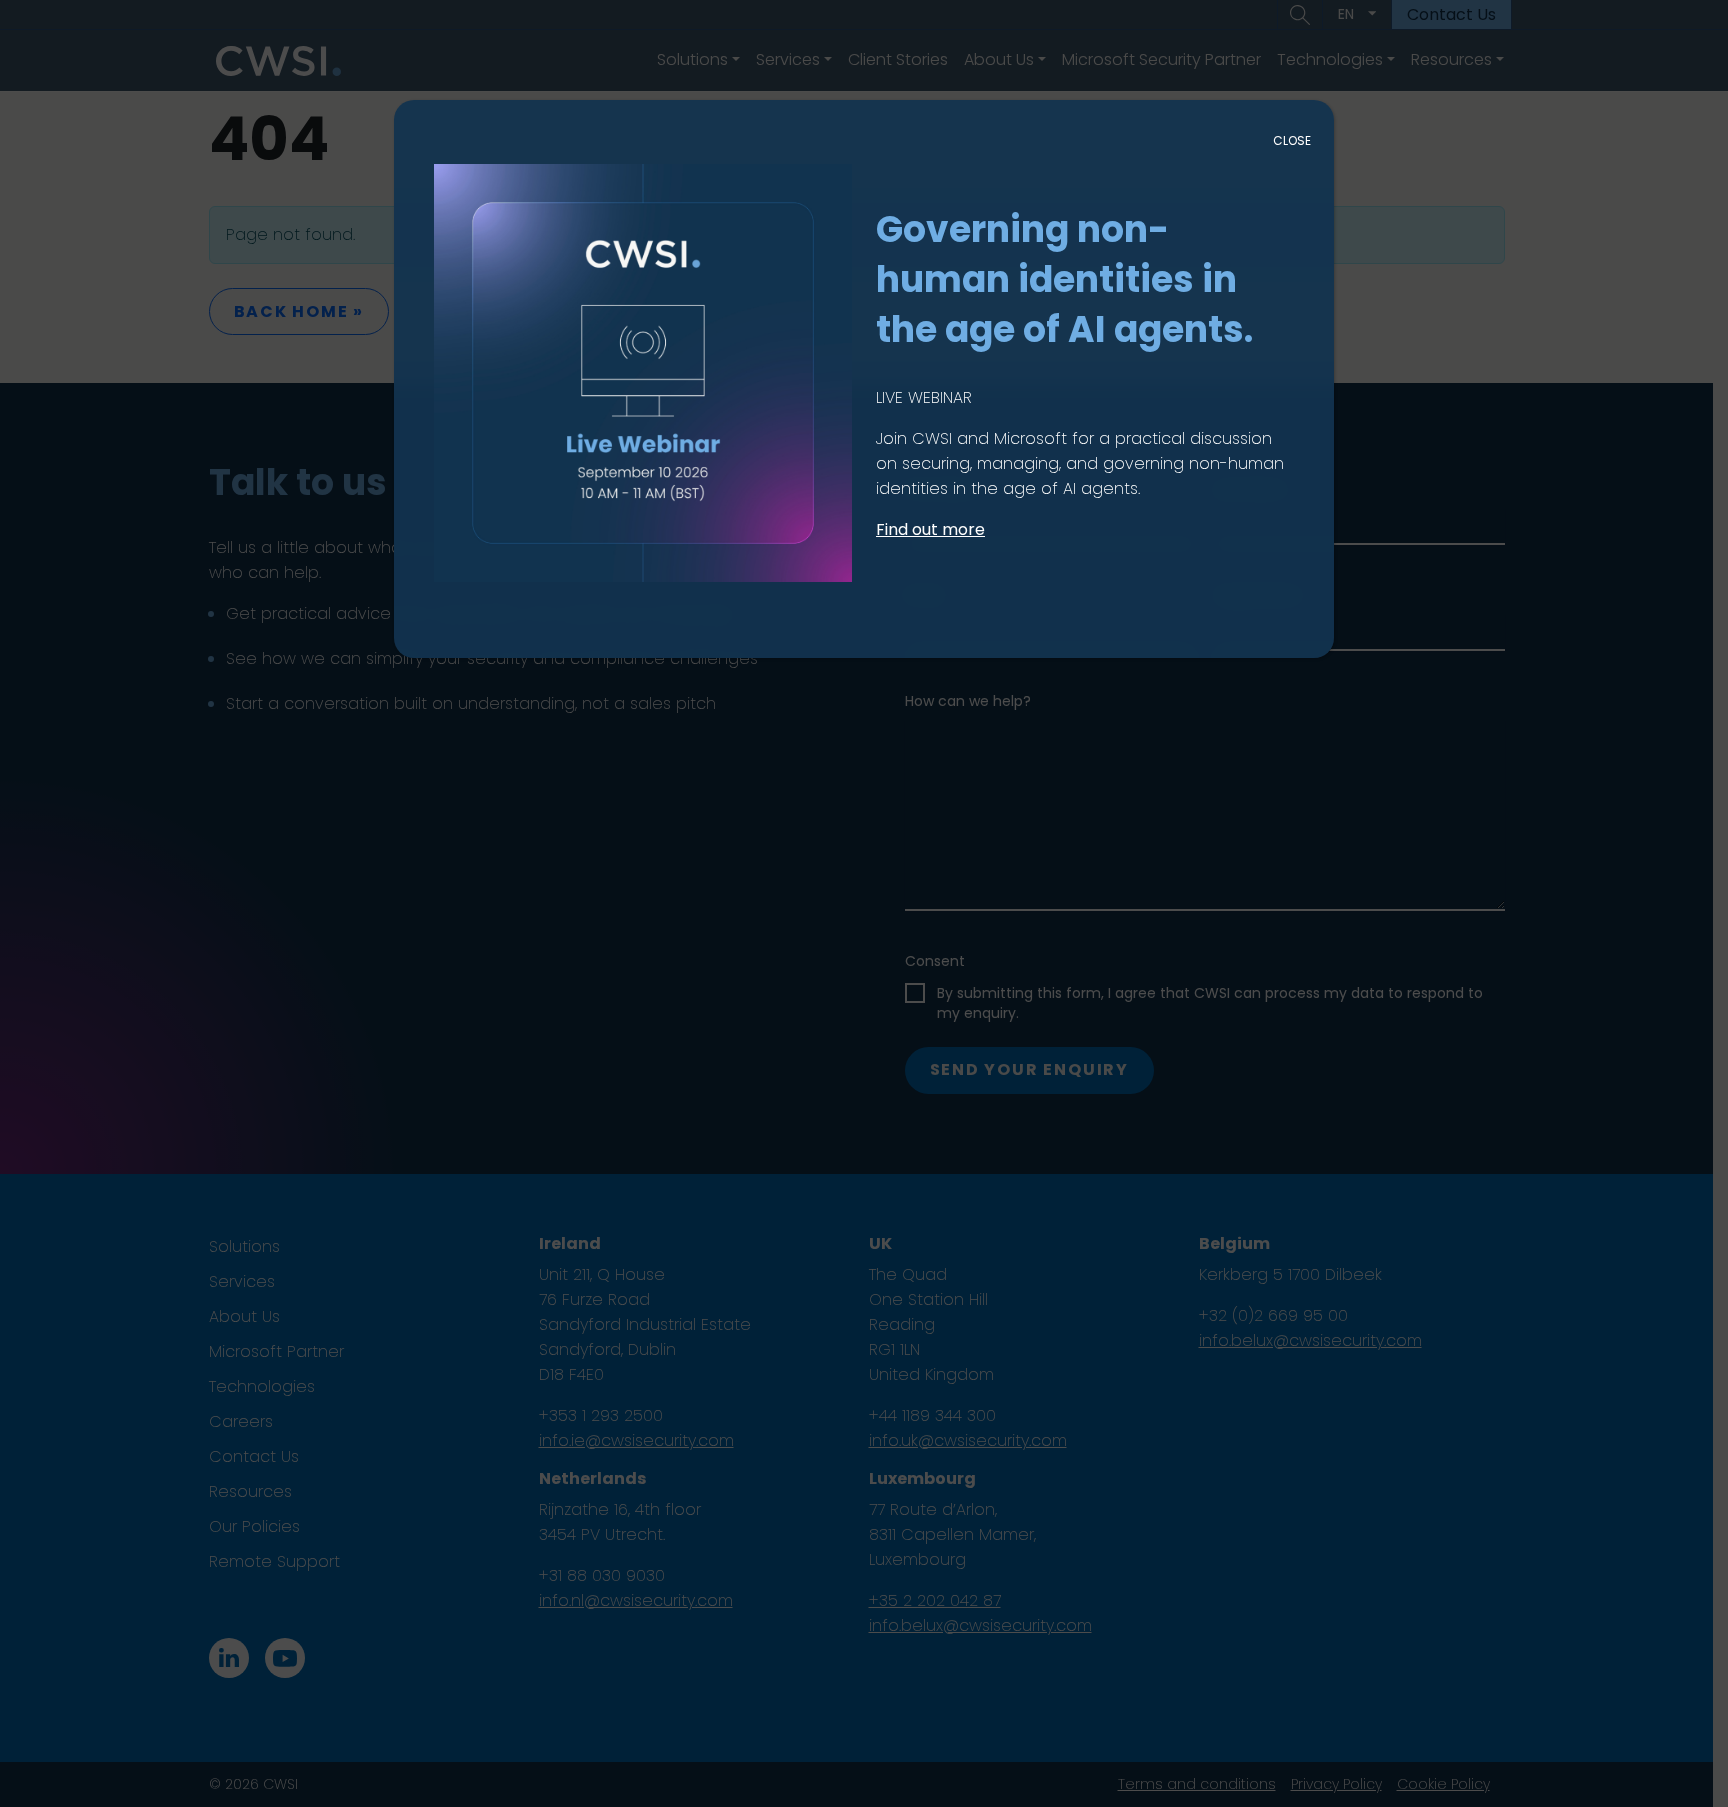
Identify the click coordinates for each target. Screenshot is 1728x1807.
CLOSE (1292, 140)
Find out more (930, 529)
